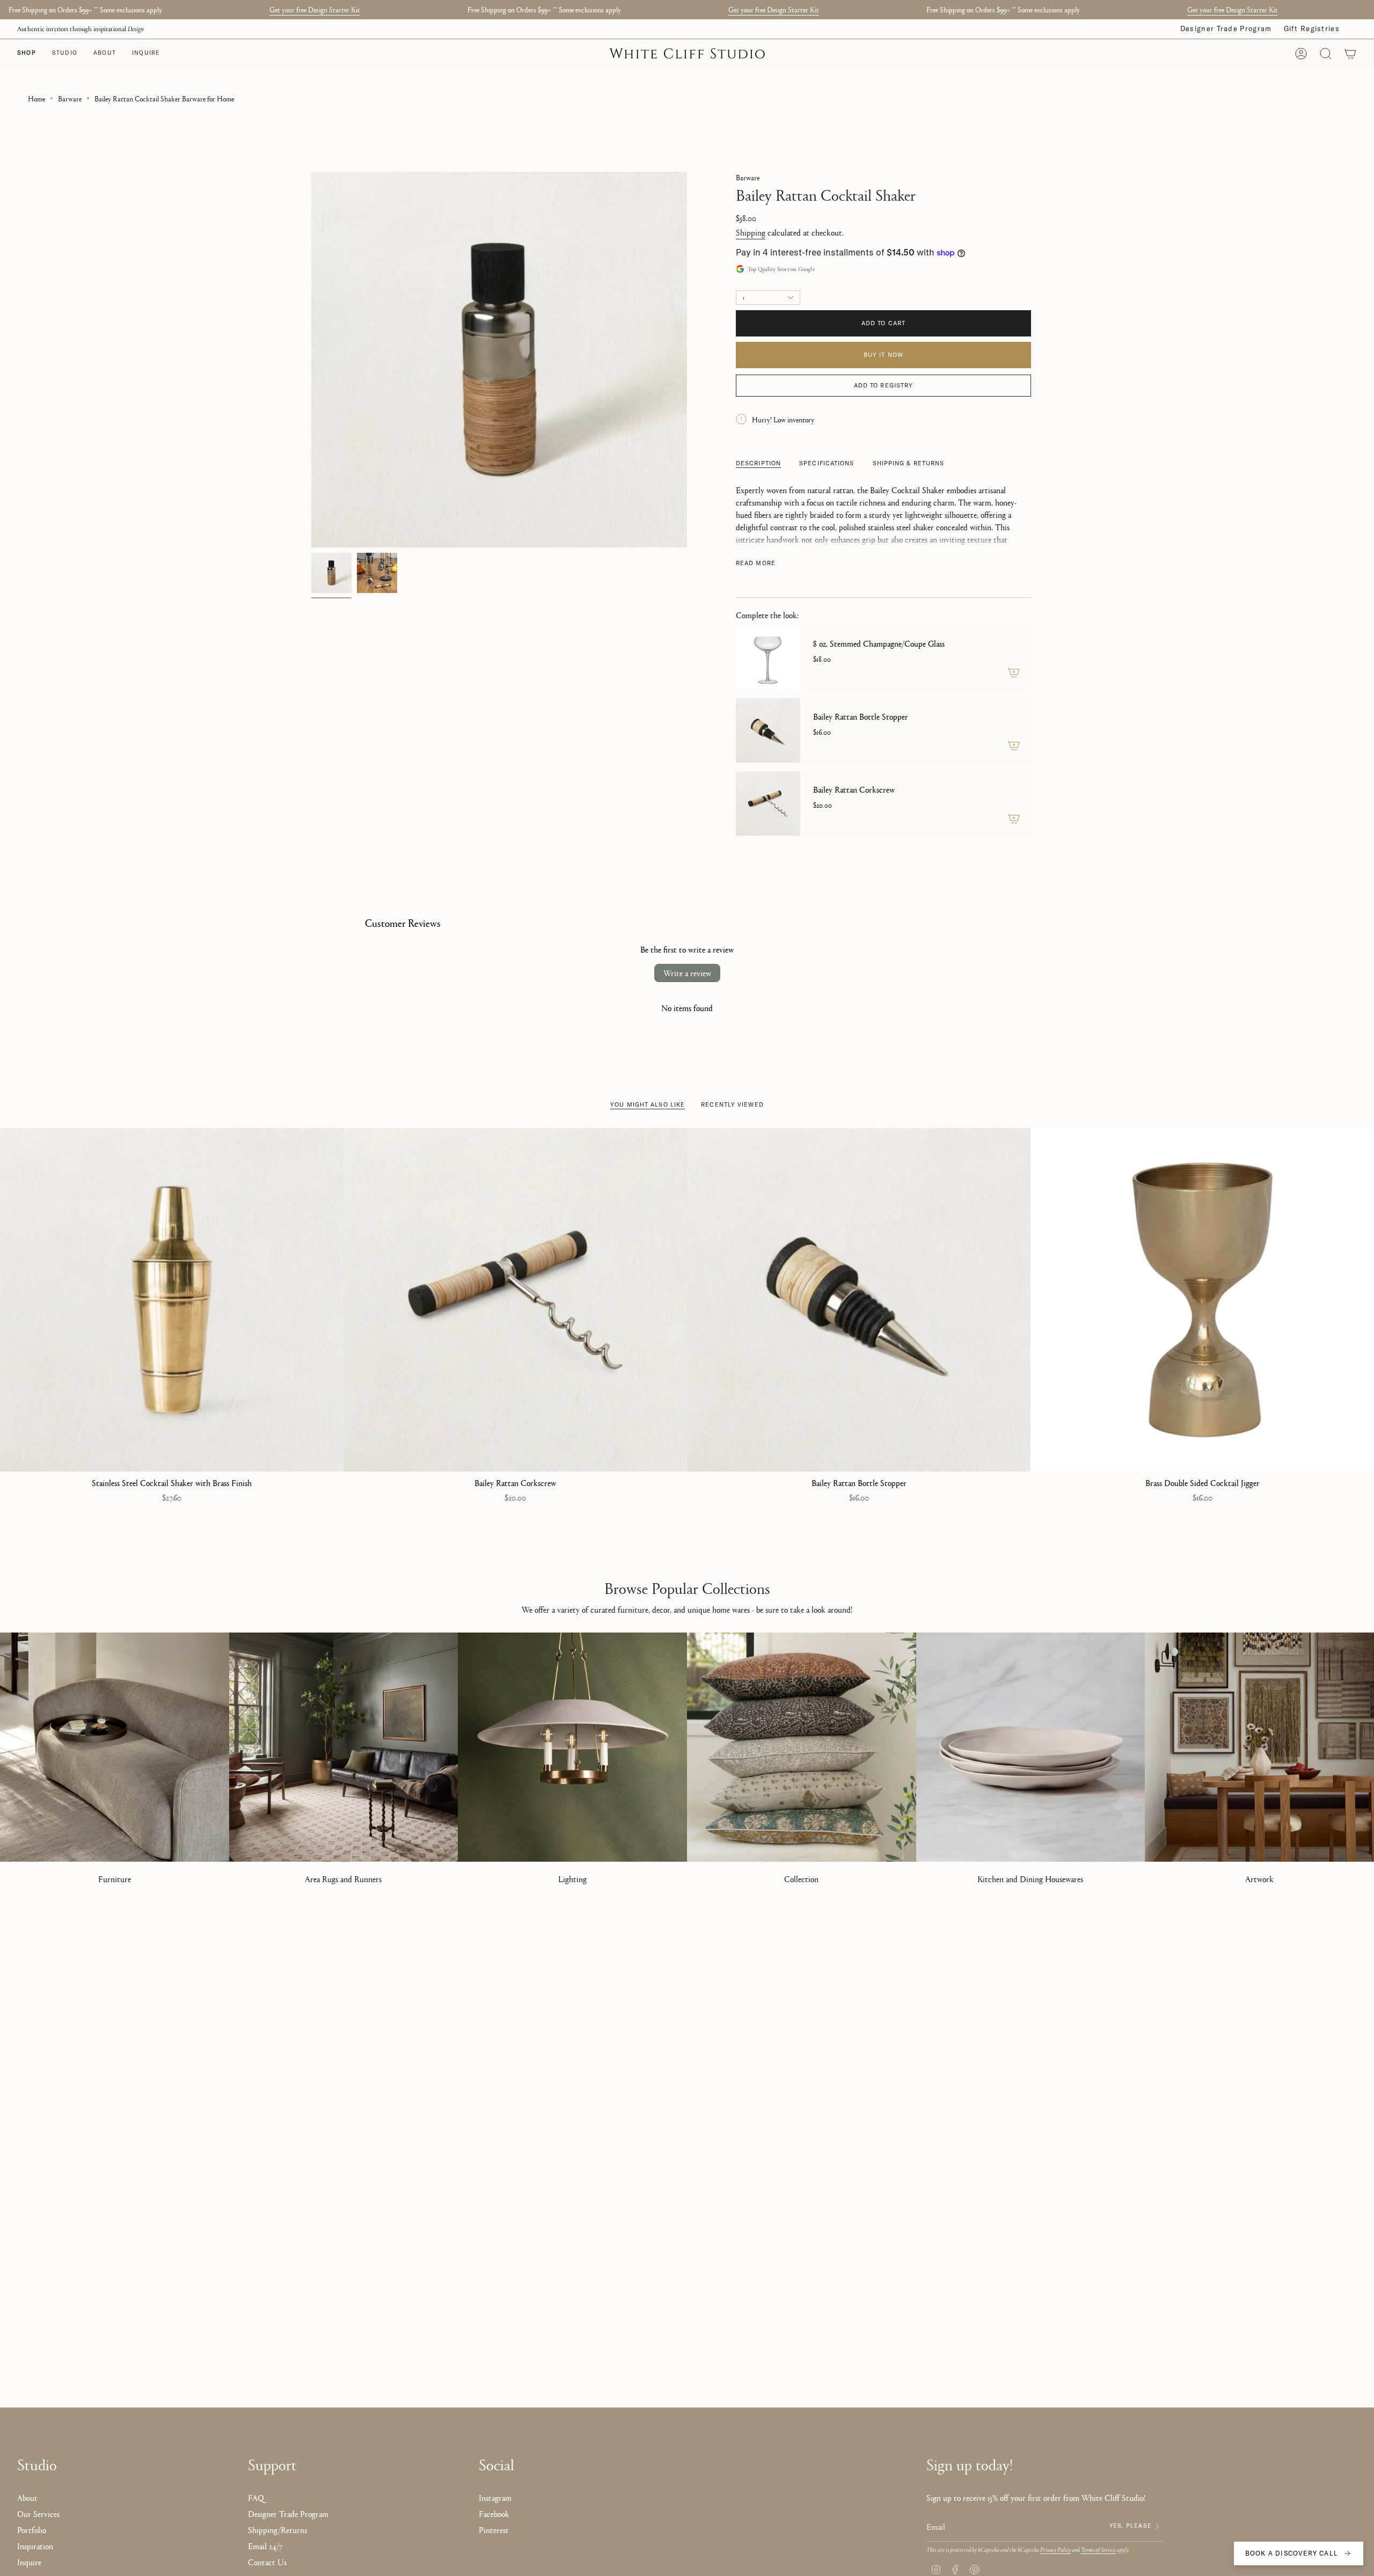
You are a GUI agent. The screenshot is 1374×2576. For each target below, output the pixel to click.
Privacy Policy (1055, 2549)
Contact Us (267, 2562)
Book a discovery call (1292, 2553)
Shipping (751, 232)
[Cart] (1350, 54)
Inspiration (35, 2546)
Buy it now (883, 355)
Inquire (29, 2562)
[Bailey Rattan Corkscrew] (768, 803)
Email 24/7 (265, 2546)
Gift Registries (1312, 28)
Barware (70, 98)
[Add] (1014, 672)
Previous (311, 360)
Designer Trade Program (1226, 28)
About (27, 2497)
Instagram (495, 2497)
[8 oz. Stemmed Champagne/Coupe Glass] (768, 657)
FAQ (256, 2497)
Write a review (687, 973)
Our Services (38, 2513)
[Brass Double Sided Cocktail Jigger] (1202, 1300)
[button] (65, 54)
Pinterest (494, 2530)
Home (36, 98)
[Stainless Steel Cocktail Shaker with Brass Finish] (172, 1300)
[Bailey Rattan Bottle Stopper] (768, 730)
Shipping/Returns (277, 2530)
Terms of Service (1098, 2549)
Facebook (494, 2513)
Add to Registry (884, 385)
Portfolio (32, 2530)
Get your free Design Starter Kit (315, 9)
